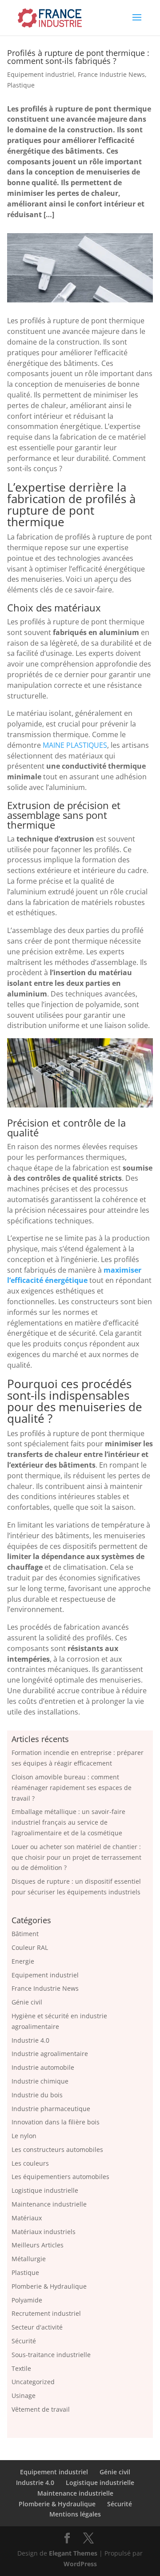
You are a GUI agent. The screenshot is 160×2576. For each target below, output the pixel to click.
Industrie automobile (43, 2067)
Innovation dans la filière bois (56, 2122)
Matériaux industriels (44, 2232)
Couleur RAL (30, 1947)
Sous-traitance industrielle (51, 2355)
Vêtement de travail (41, 2409)
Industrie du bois (37, 2095)
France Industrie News (111, 74)
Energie (23, 1961)
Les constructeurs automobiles (57, 2149)
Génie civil (27, 2002)
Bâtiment (25, 1934)
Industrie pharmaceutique (51, 2109)
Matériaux (27, 2218)
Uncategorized (33, 2382)
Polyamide (27, 2300)
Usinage (24, 2395)
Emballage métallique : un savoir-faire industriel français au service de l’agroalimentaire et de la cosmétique (68, 1822)
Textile (21, 2368)
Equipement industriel (41, 74)
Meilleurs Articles (38, 2245)
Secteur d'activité (37, 2327)
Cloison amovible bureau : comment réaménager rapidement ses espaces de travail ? (72, 1788)
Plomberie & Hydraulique (49, 2286)
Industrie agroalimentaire (50, 2054)
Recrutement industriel (46, 2313)
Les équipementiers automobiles (60, 2177)
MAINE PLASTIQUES (75, 745)
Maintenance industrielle (49, 2204)
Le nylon (24, 2136)
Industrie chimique (40, 2081)
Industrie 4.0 (30, 2040)
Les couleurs (30, 2163)
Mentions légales (75, 2514)
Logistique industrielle (45, 2190)
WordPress (80, 2564)
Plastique (21, 85)
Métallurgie (29, 2259)
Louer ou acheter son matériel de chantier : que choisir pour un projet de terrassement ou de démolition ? (76, 1857)
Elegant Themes (73, 2553)
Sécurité (24, 2341)
